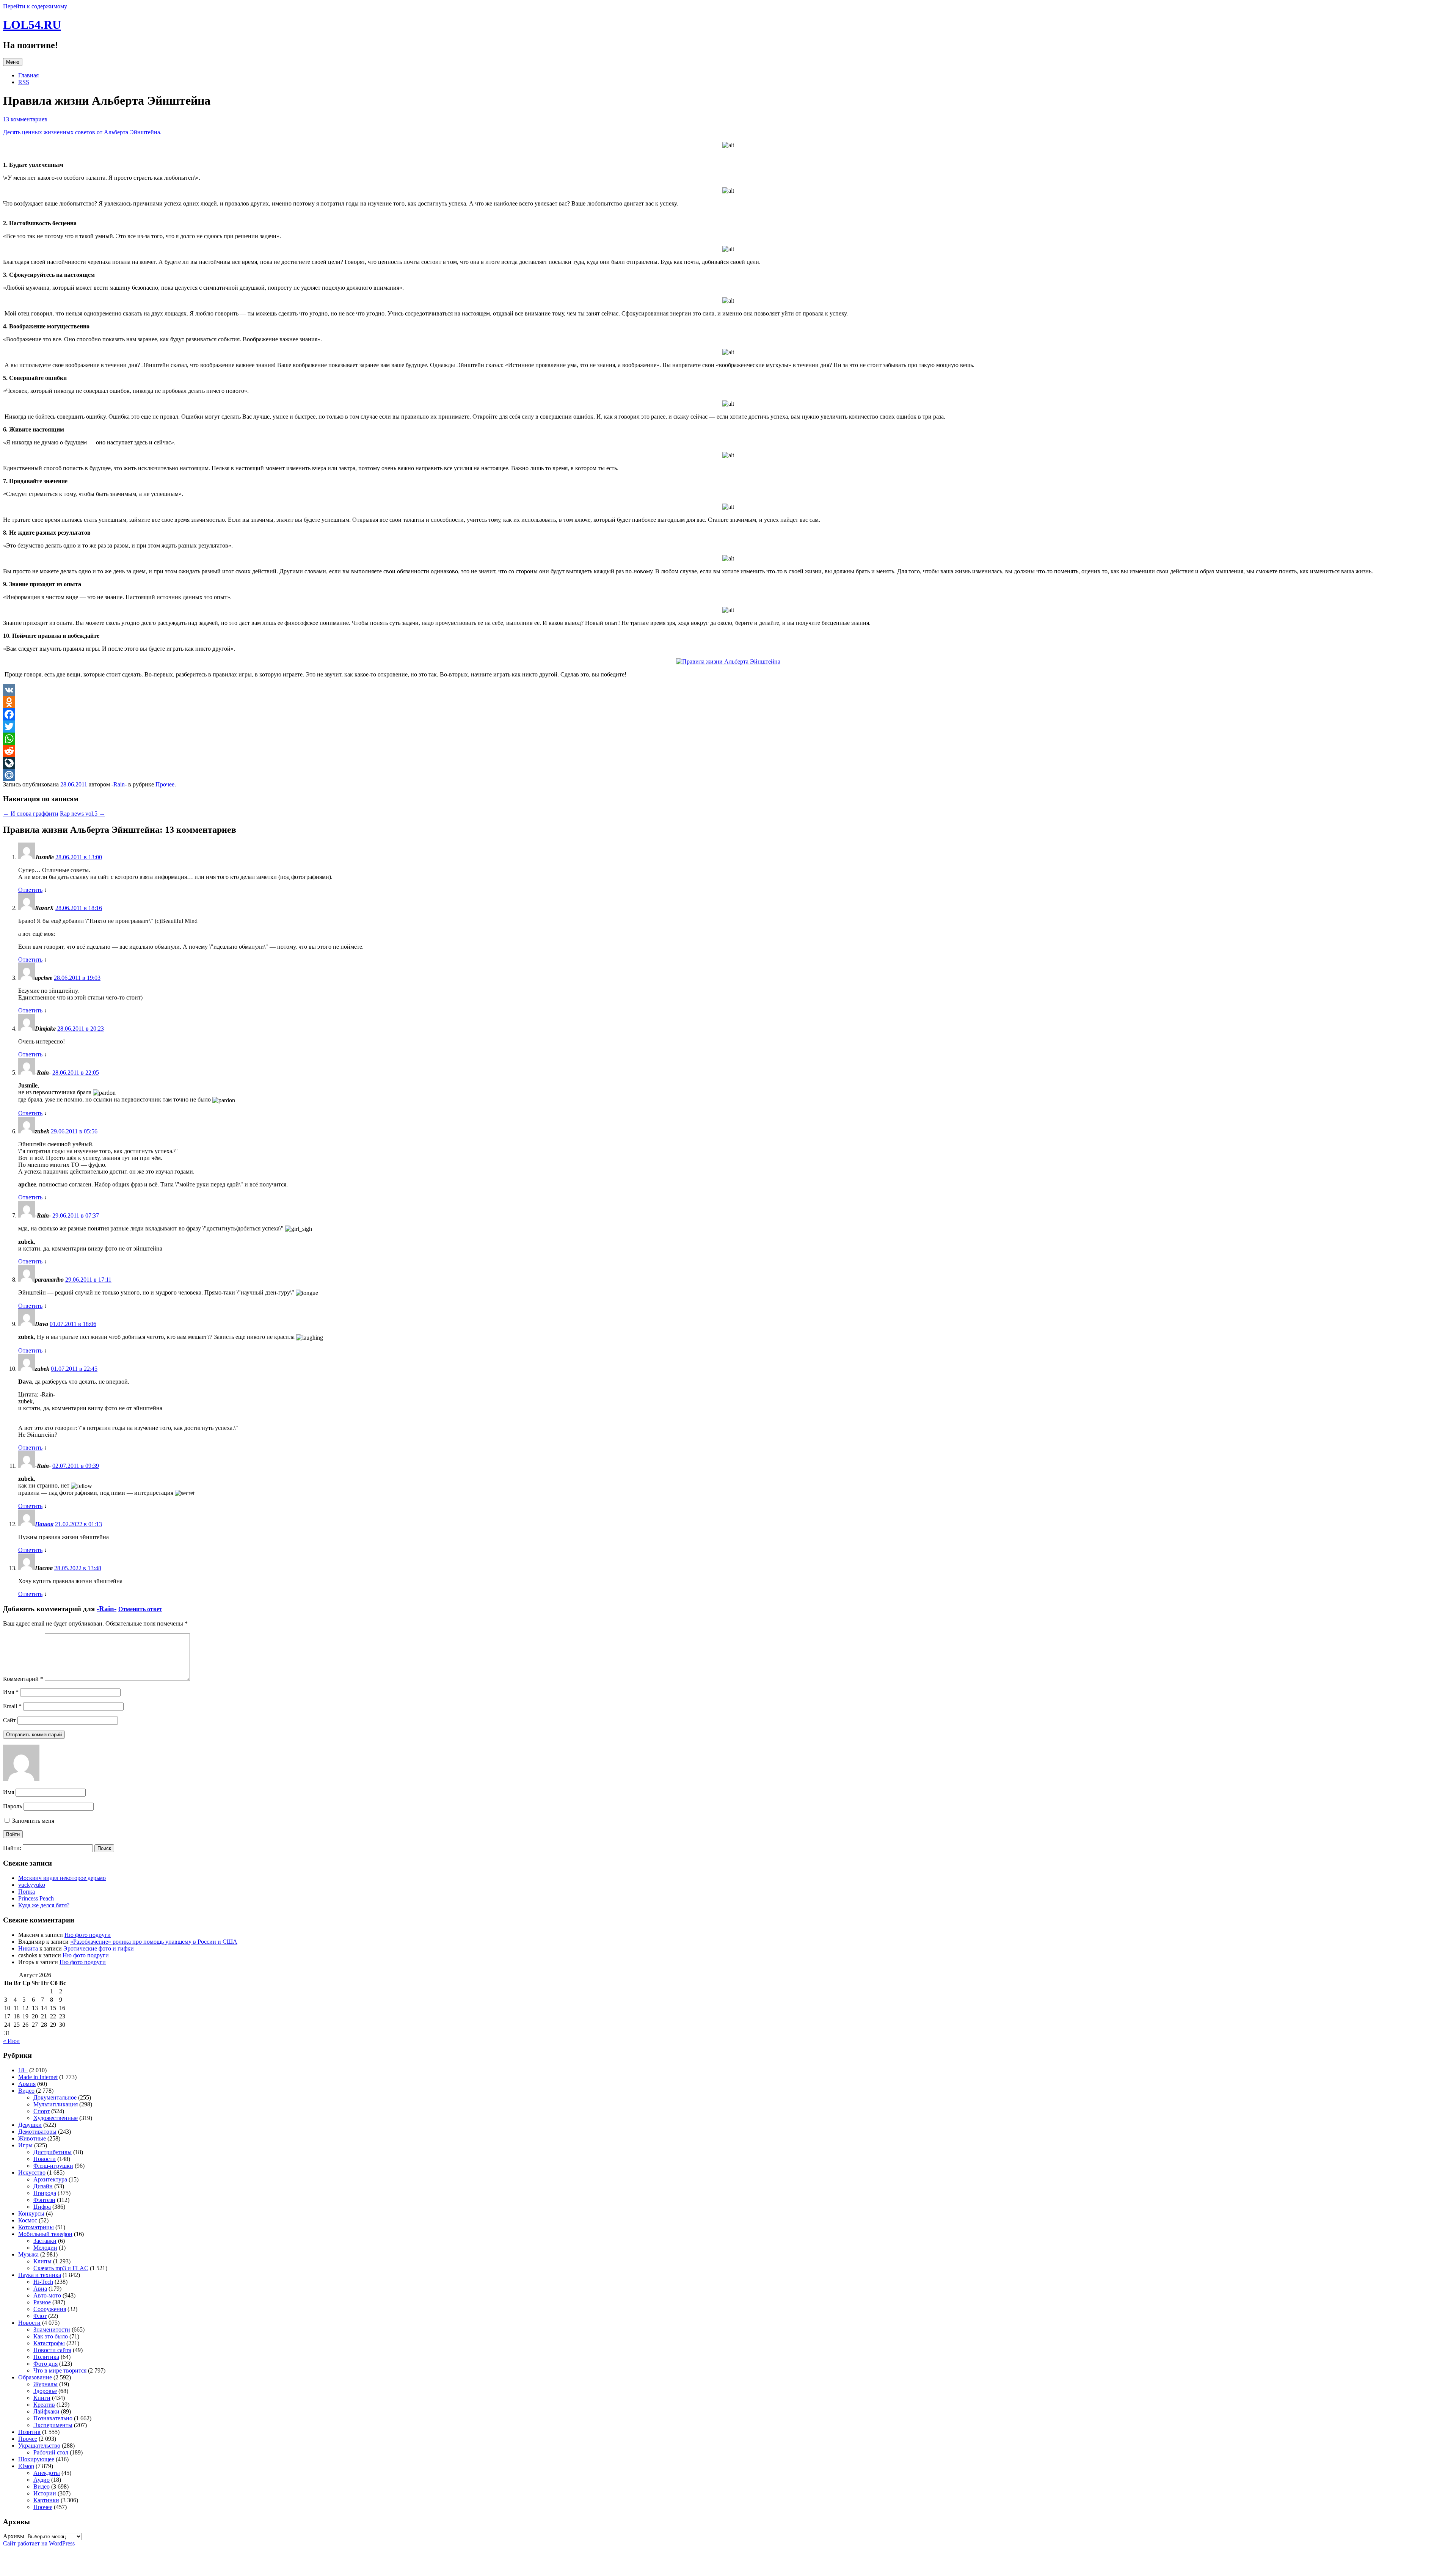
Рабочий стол (51, 2452)
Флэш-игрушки (53, 2166)
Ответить (30, 890)
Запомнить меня (32, 1821)
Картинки (46, 2500)
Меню (13, 62)
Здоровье (45, 2391)
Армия (27, 2084)
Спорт (42, 2111)
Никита (28, 1948)
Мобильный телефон (45, 2234)
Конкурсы (31, 2213)
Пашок (44, 1524)
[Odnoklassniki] (728, 702)
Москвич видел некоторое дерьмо (62, 1878)
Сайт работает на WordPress (39, 2543)
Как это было (51, 2336)
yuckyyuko (32, 1885)
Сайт (9, 1720)
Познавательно (53, 2418)
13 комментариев (25, 119)
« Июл (11, 2041)
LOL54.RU (32, 25)
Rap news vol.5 (82, 814)
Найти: (12, 1848)
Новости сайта (52, 2350)
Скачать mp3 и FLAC (61, 2268)
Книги (42, 2398)
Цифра (42, 2207)
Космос (28, 2220)
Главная (28, 75)
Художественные (56, 2118)
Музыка (28, 2254)
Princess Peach (36, 1898)
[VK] (728, 690)
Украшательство (39, 2446)
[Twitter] (728, 727)
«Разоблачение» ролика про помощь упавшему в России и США (154, 1942)
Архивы (14, 2536)
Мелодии (45, 2248)
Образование (35, 2377)
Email (12, 1706)
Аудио (42, 2480)
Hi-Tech (43, 2282)
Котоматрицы (36, 2227)
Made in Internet (38, 2077)
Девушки (30, 2125)
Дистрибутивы (53, 2152)
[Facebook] (728, 714)
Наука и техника (40, 2275)
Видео (26, 2091)
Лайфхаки (46, 2411)
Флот (40, 2316)
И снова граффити (31, 814)
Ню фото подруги (88, 1935)
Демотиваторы (37, 2132)
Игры (25, 2145)
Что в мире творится (60, 2370)
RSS (24, 82)
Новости (45, 2159)
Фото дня (45, 2364)
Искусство (32, 2173)
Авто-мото (47, 2295)
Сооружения (50, 2309)
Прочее (165, 784)
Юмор (26, 2466)
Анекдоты (47, 2473)
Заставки (45, 2241)
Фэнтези (44, 2200)
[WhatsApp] (728, 739)
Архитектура (50, 2179)
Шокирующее (36, 2459)
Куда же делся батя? (44, 1905)
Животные (32, 2138)
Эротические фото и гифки (99, 1948)
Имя (11, 1692)
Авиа (40, 2289)
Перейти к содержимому (35, 6)
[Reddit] (728, 751)
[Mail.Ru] (728, 775)
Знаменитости (52, 2330)
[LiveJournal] (728, 763)
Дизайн (43, 2186)
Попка (27, 1892)
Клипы (42, 2261)
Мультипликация (56, 2104)
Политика (46, 2357)
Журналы (45, 2384)
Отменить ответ (140, 1609)
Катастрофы (49, 2343)
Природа (45, 2193)
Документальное (55, 2097)
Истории (45, 2493)
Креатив (44, 2405)
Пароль (13, 1806)
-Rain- (119, 784)
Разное (42, 2302)
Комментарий (23, 1679)
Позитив (29, 2432)
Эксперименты (53, 2425)
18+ (23, 2070)
